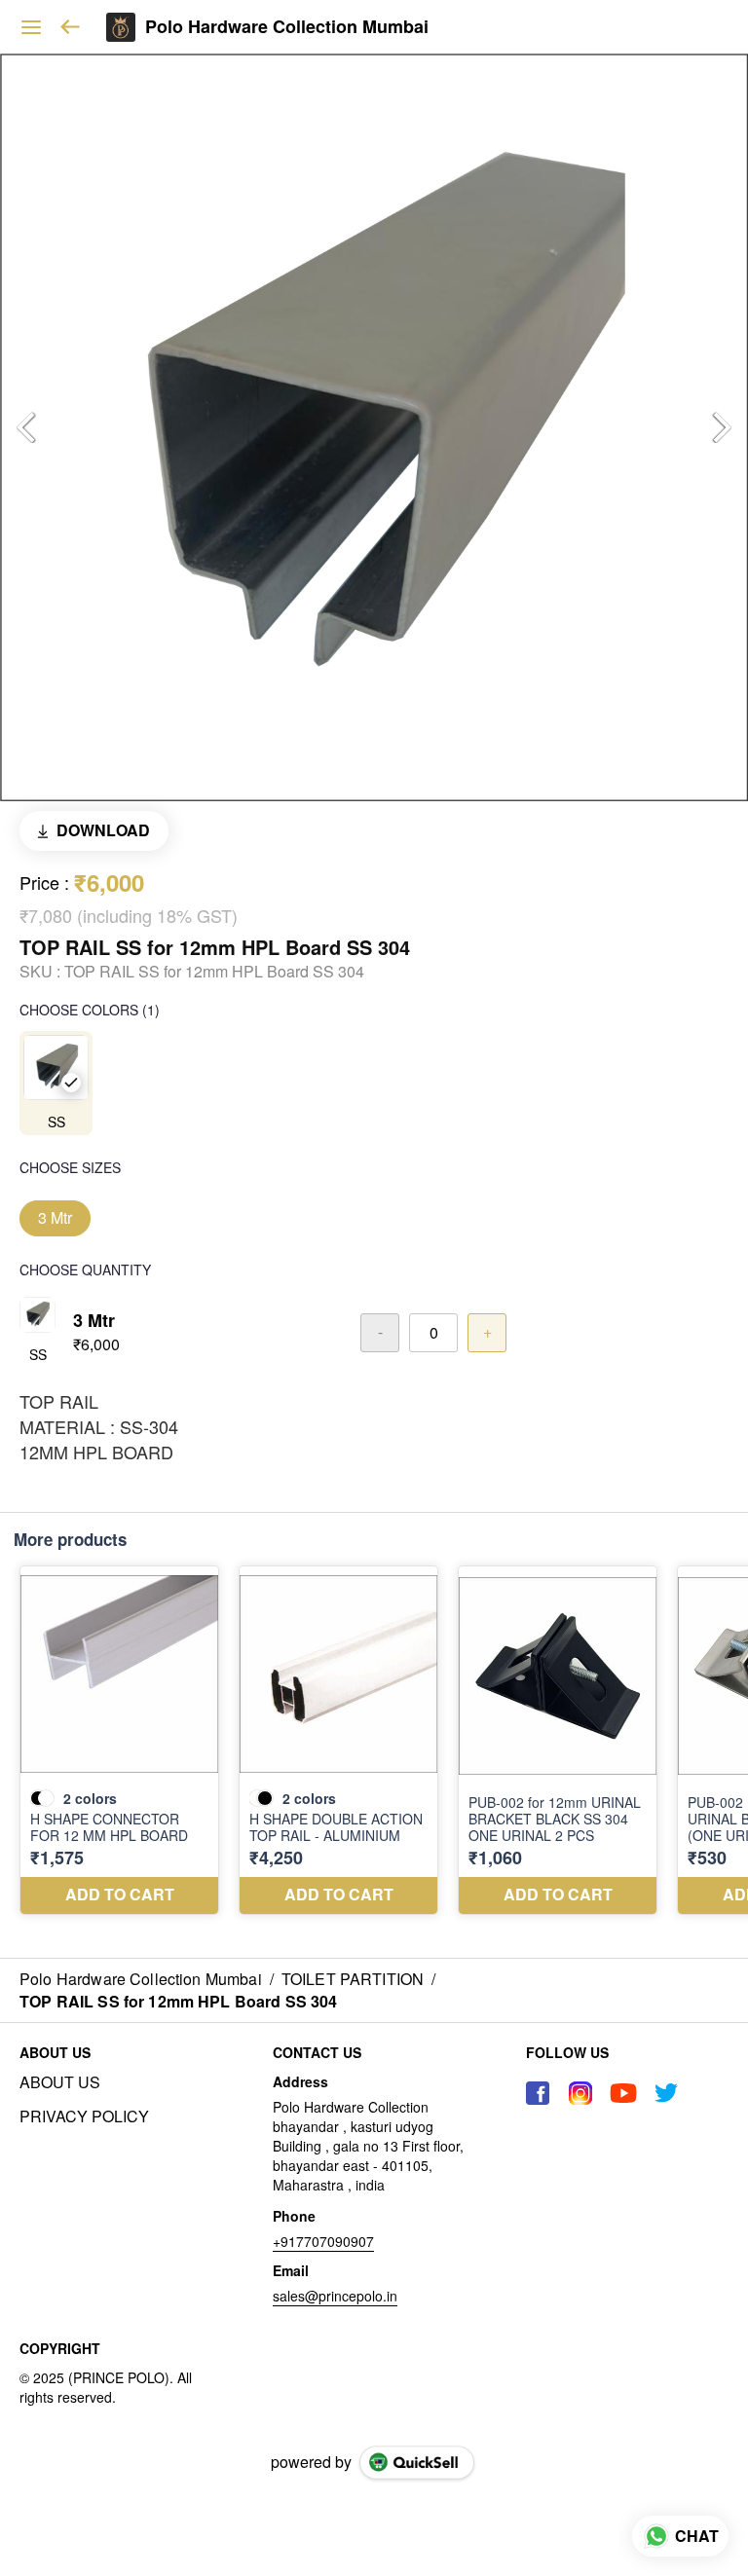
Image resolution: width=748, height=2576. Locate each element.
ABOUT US (60, 2082)
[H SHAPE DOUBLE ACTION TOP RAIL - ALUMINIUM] (338, 1740)
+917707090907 (323, 2241)
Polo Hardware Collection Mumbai (287, 27)
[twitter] (666, 2093)
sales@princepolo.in (335, 2296)
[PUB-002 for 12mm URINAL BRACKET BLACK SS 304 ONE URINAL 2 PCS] (558, 1740)
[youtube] (623, 2093)
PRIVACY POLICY (84, 2116)
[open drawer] (31, 27)
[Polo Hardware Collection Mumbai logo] (121, 27)
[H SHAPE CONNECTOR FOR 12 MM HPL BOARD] (119, 1740)
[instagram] (580, 2093)
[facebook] (538, 2093)
